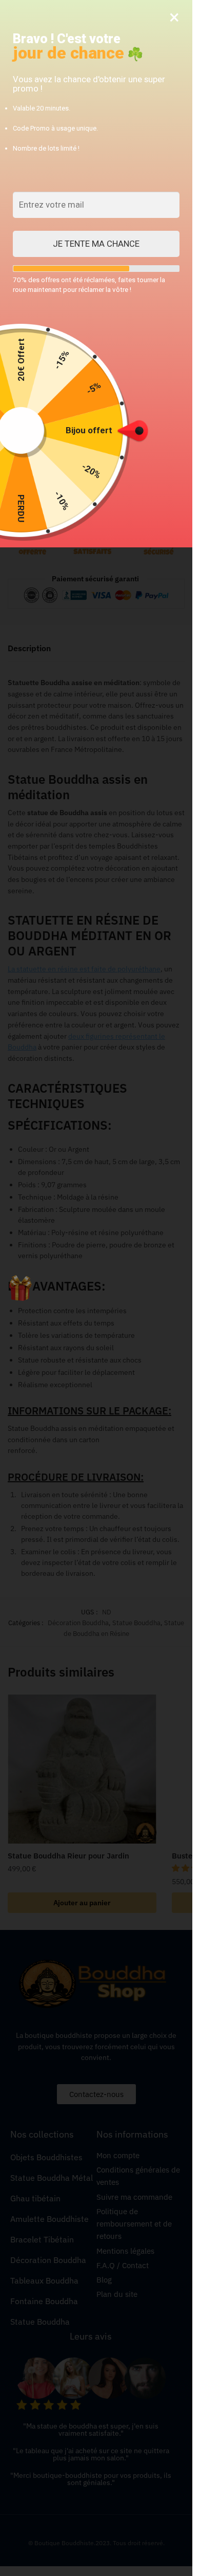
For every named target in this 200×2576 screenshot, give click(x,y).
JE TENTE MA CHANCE (96, 244)
